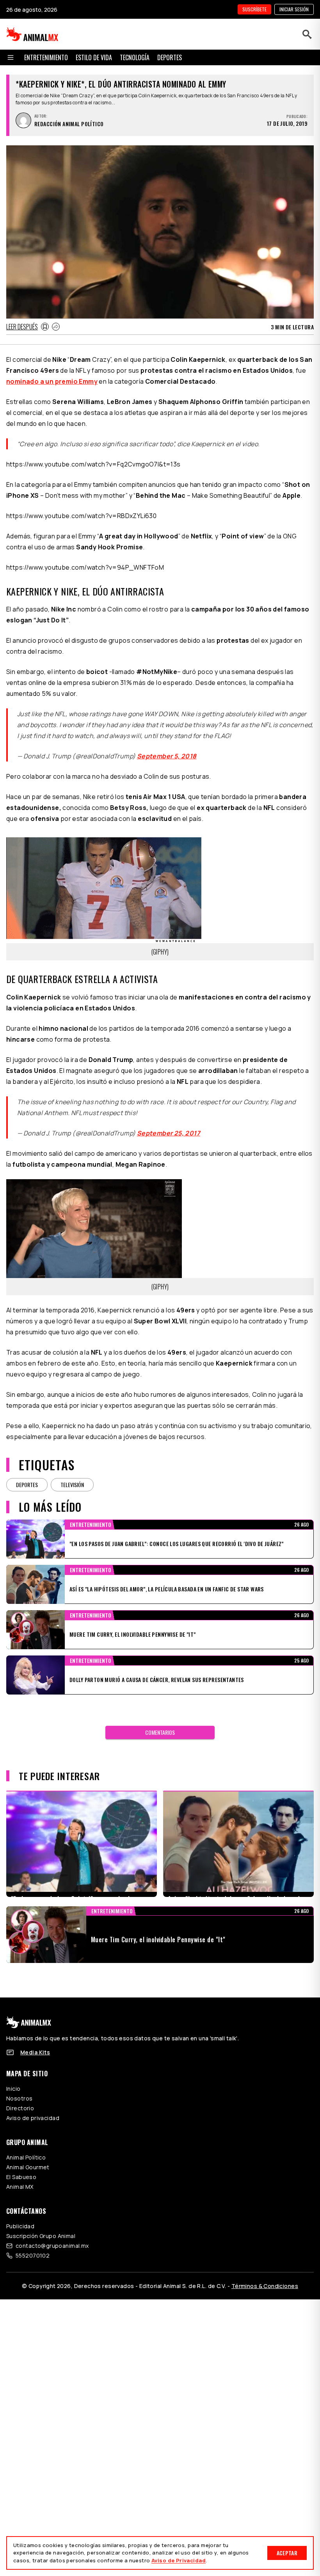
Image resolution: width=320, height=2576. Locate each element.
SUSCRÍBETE (254, 9)
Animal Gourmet (28, 2167)
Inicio (13, 2089)
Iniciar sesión (294, 9)
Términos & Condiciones (265, 2286)
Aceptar (287, 2553)
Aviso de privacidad (33, 2118)
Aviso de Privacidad (179, 2560)
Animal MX (20, 2187)
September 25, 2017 (169, 1133)
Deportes (170, 57)
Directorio (20, 2108)
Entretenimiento (46, 57)
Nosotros (19, 2098)
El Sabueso (21, 2177)
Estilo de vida (94, 57)
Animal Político (26, 2157)
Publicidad (20, 2226)
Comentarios (160, 1732)
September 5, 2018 (167, 756)
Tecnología (135, 57)
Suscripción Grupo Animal (41, 2236)
